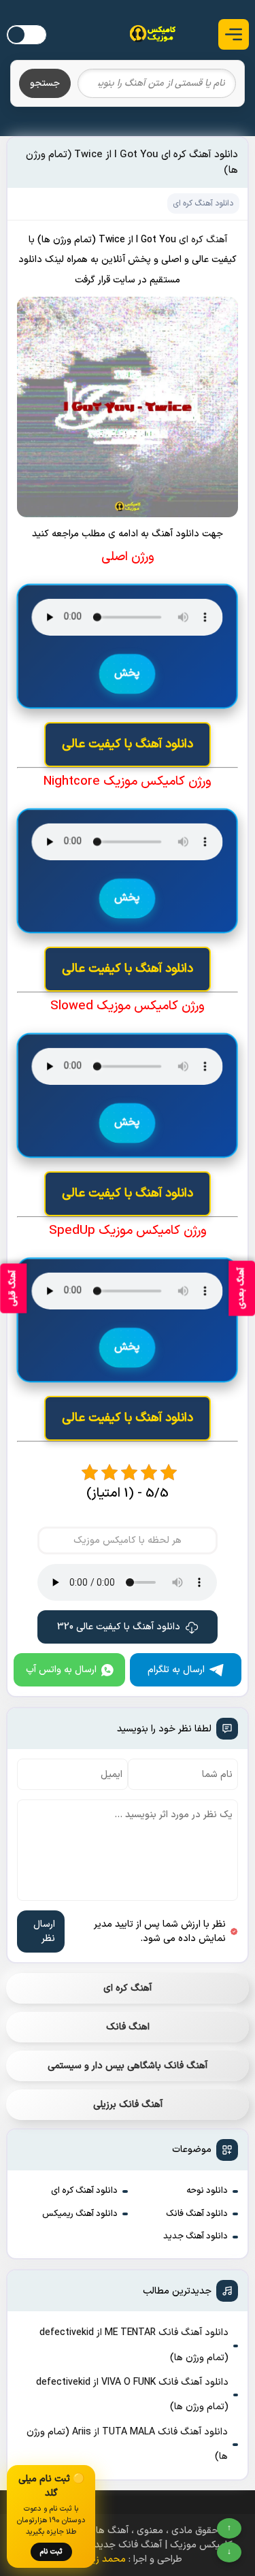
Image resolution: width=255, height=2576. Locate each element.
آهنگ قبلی (13, 1288)
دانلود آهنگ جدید (195, 2236)
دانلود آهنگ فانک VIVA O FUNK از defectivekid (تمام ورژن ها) (132, 2395)
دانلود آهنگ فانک (197, 2214)
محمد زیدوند (100, 2559)
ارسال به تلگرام (176, 1670)
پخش (127, 674)
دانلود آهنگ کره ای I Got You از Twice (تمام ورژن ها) (132, 163)
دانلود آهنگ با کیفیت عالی (128, 744)
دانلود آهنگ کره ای (84, 2191)
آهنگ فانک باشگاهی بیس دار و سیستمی (128, 2066)
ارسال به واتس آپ (61, 1670)
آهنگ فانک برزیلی (128, 2105)
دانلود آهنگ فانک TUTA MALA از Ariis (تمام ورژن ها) (127, 2444)
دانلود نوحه (207, 2191)
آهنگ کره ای (128, 1988)
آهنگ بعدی (241, 1288)
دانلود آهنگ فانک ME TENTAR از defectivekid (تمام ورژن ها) (134, 2345)
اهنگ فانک (128, 2027)
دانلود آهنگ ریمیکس (80, 2214)
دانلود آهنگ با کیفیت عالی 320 (119, 1627)
